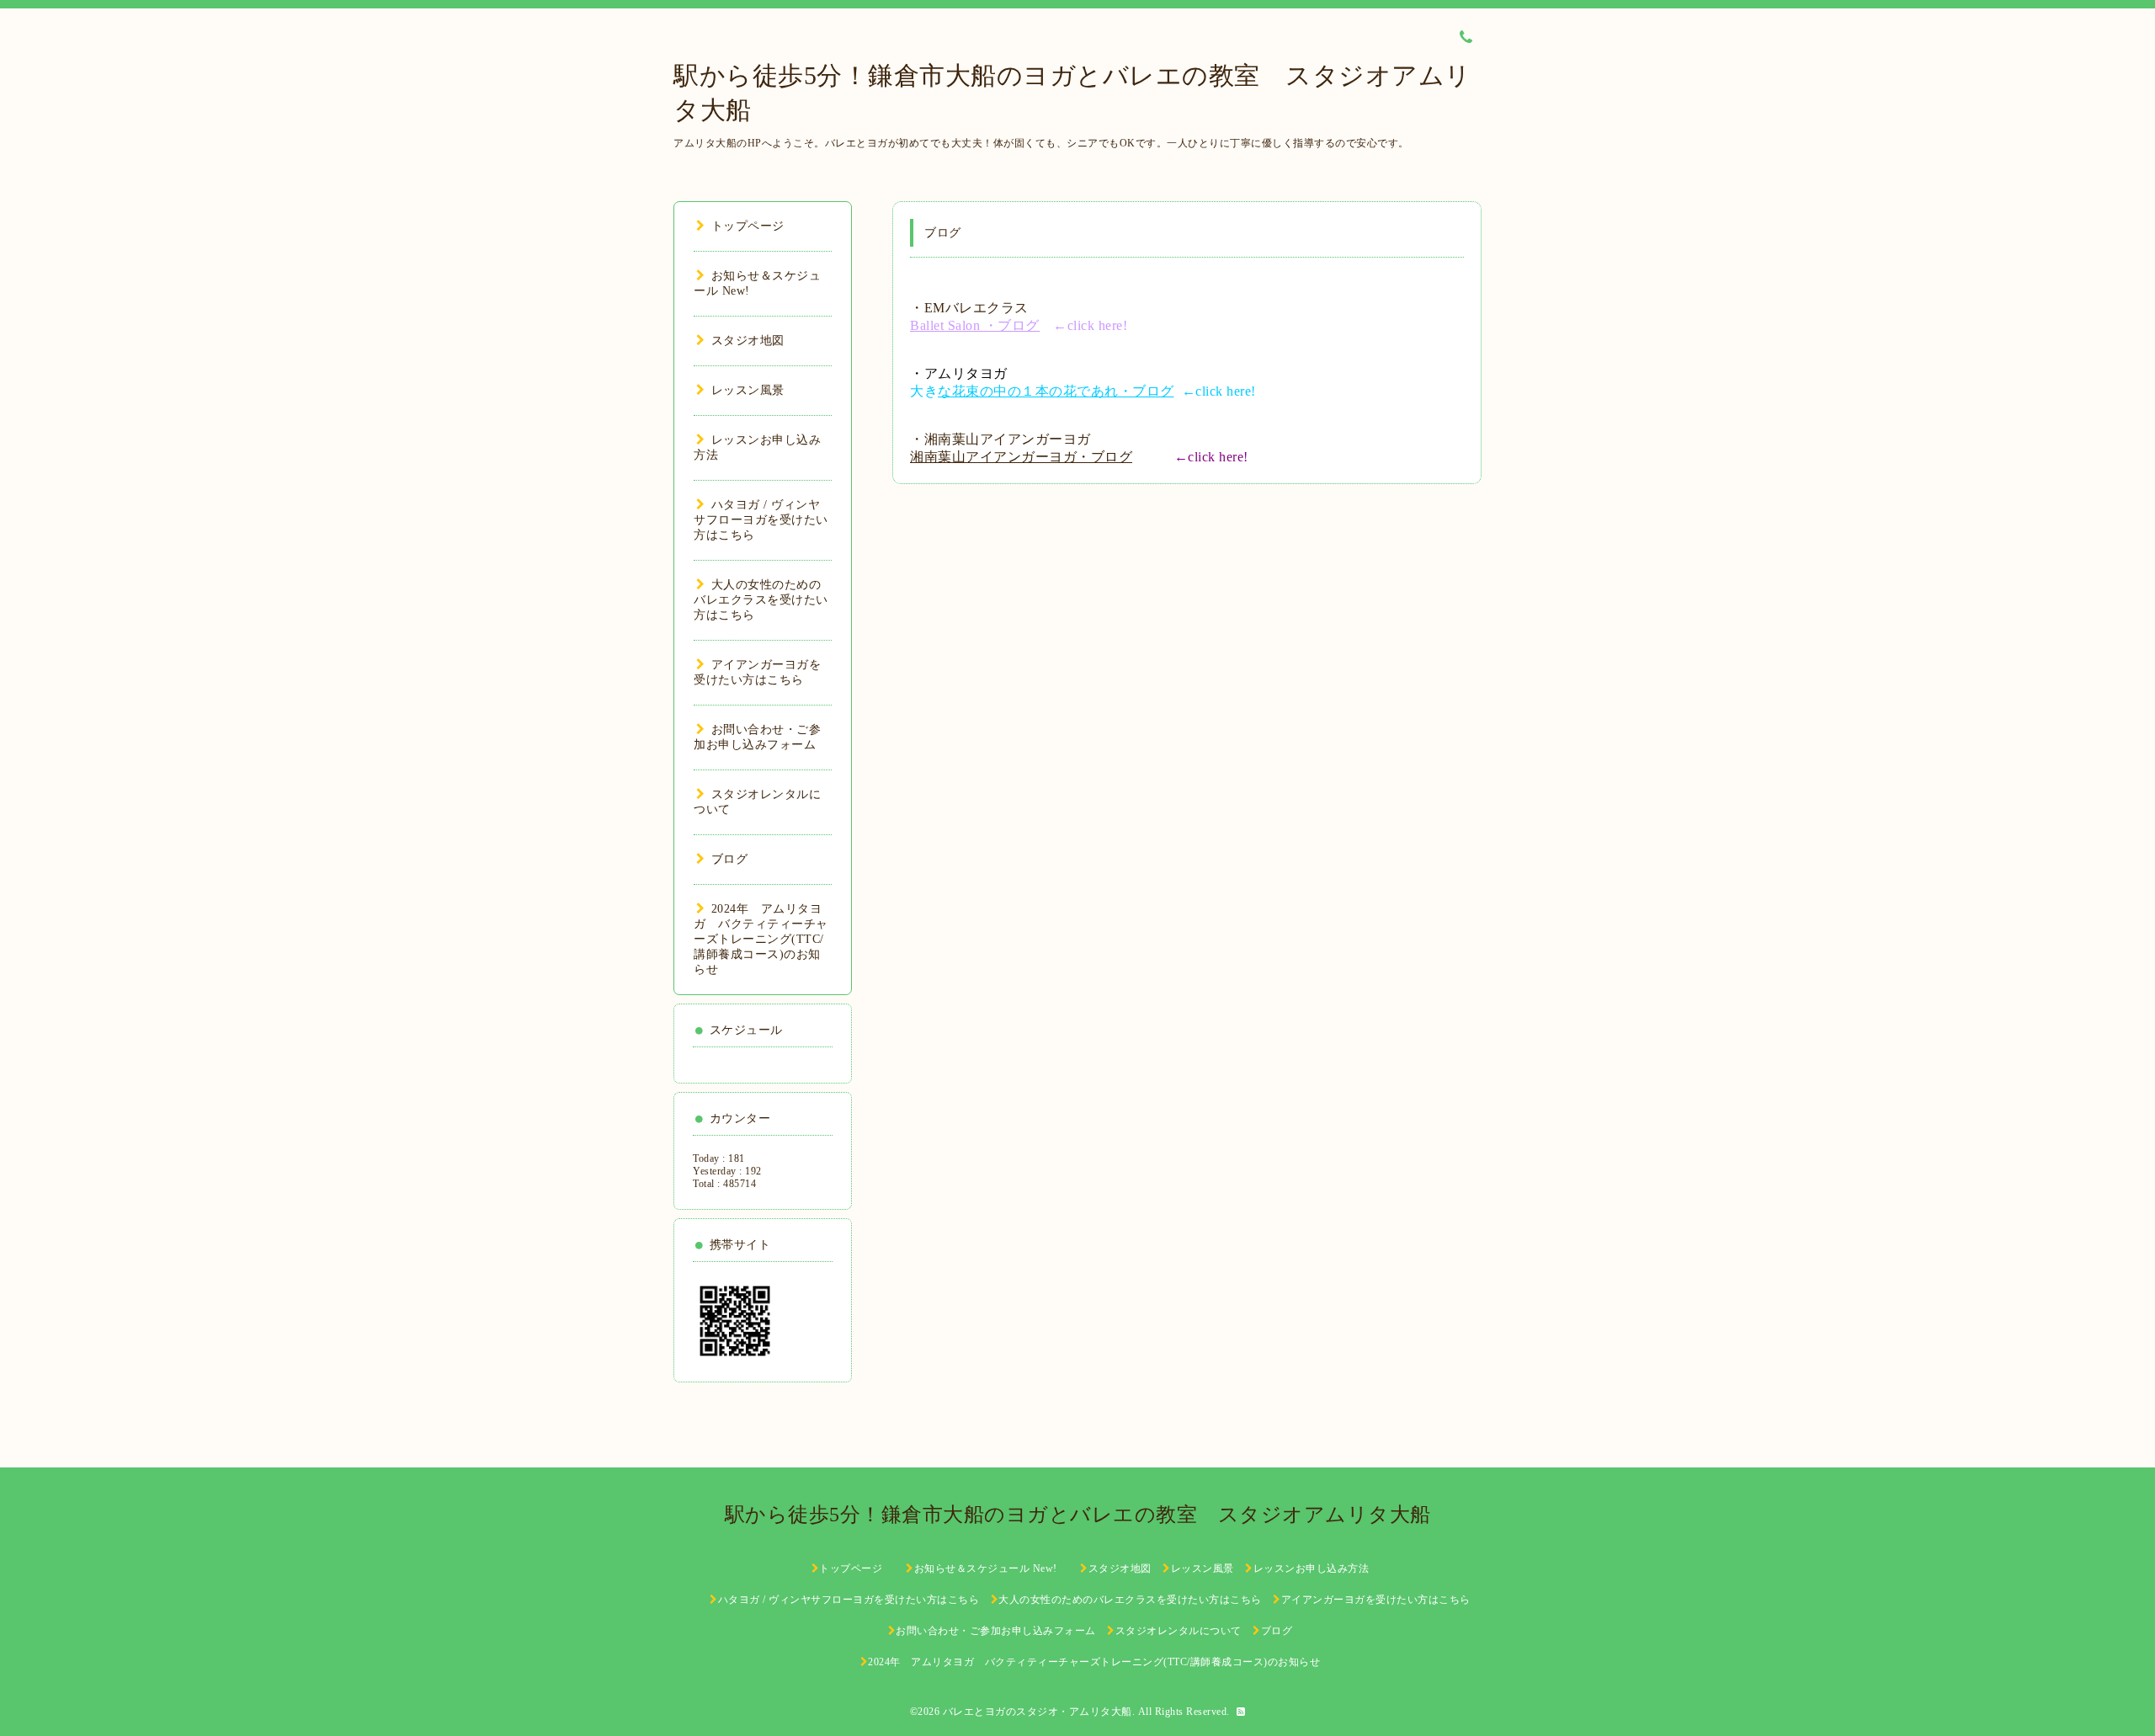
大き (1042, 391)
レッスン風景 (748, 390)
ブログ (729, 859)
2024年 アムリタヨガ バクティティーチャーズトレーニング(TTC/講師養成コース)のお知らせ (761, 939)
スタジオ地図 (748, 341)
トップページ (748, 226)
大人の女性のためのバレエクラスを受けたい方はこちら (761, 600)
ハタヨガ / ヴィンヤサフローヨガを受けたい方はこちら (761, 520)
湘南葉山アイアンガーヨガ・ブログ (1021, 457)
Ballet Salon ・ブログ (975, 325)
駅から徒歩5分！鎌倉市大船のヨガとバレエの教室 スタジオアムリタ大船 (1088, 1515)
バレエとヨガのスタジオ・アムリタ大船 (1038, 1712)
